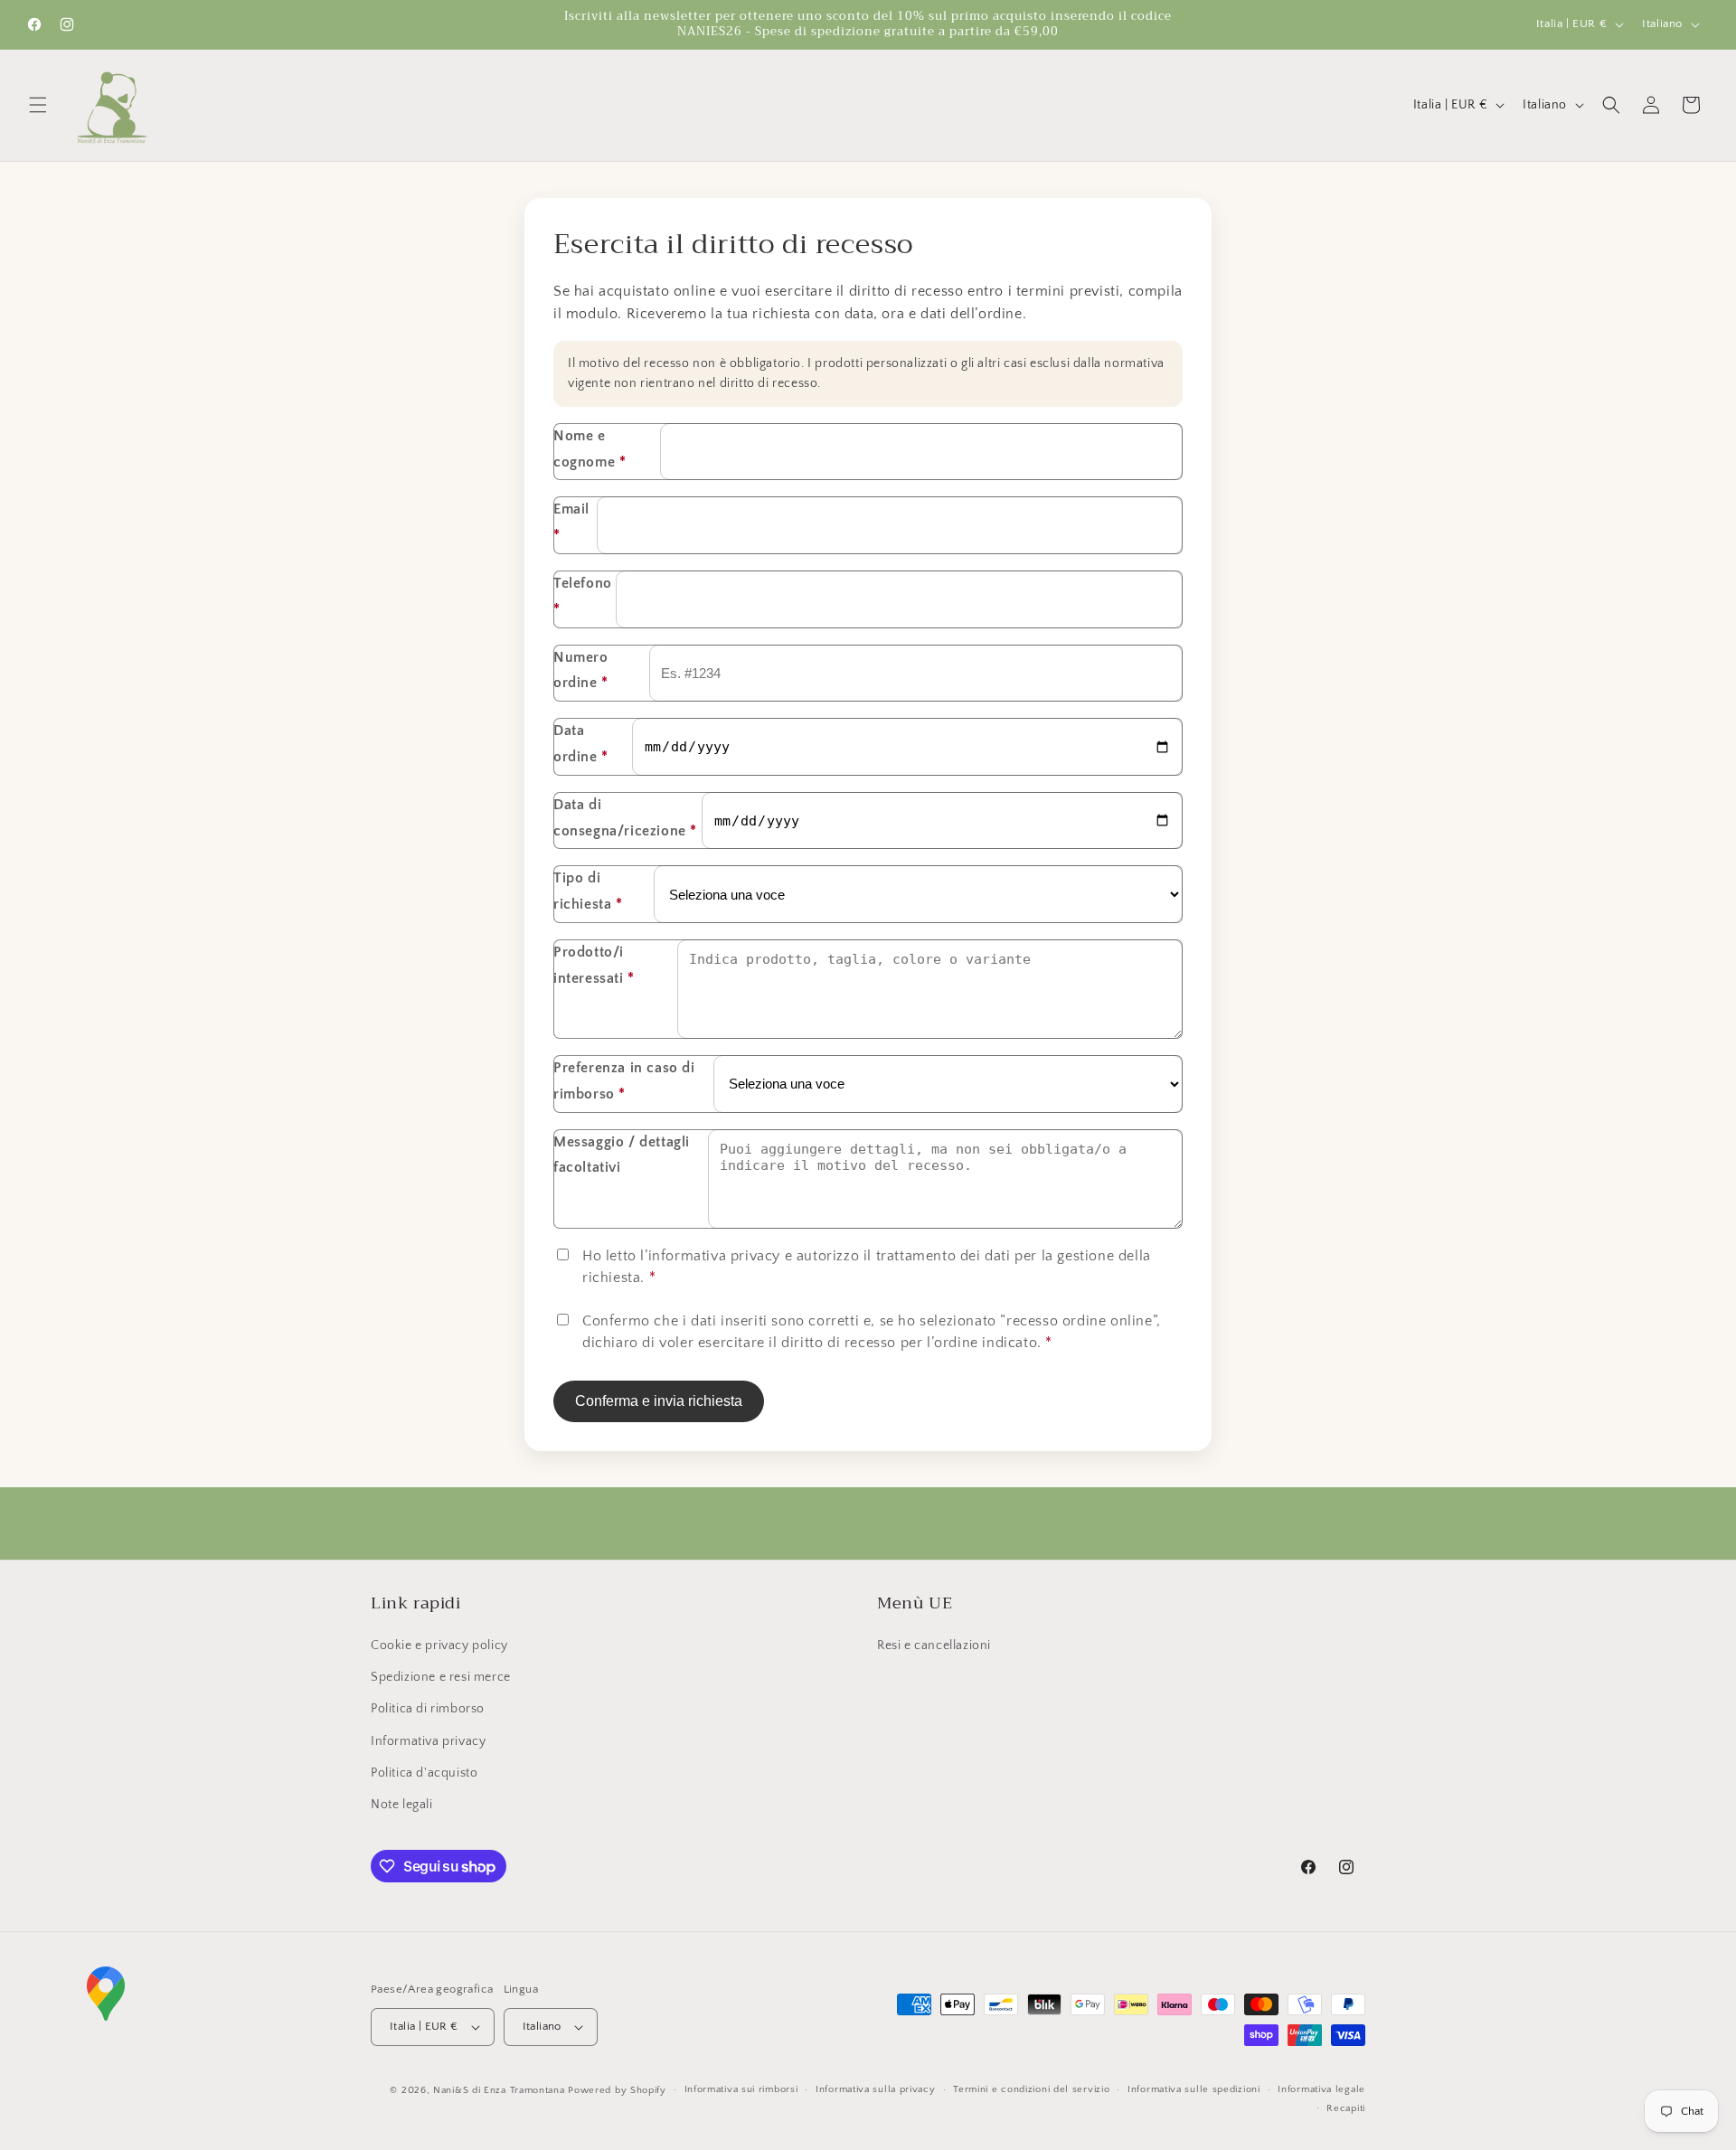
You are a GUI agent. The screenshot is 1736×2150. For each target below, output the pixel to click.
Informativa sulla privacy (876, 2089)
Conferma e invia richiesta (659, 1401)
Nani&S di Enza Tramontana (499, 2090)
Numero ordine (581, 670)
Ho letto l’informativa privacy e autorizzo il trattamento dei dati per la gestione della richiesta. (867, 1267)
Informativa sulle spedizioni (1194, 2089)
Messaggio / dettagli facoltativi (622, 1155)
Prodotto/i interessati (594, 965)
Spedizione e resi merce (441, 1677)
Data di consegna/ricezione (625, 818)
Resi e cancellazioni (934, 1646)
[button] (38, 105)
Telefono (583, 596)
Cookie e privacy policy (439, 1646)
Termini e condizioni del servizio (1031, 2089)
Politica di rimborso (428, 1709)
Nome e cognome (590, 449)
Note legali (402, 1805)
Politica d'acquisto (424, 1773)
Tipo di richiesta (588, 891)
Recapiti (1346, 2108)
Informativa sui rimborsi (741, 2089)
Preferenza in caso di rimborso (624, 1081)
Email (571, 522)
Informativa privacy (428, 1741)
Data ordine (581, 744)
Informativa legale (1321, 2089)
